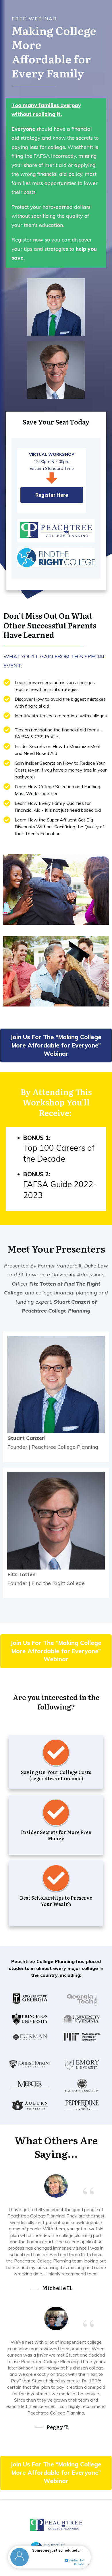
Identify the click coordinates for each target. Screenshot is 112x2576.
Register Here (52, 495)
